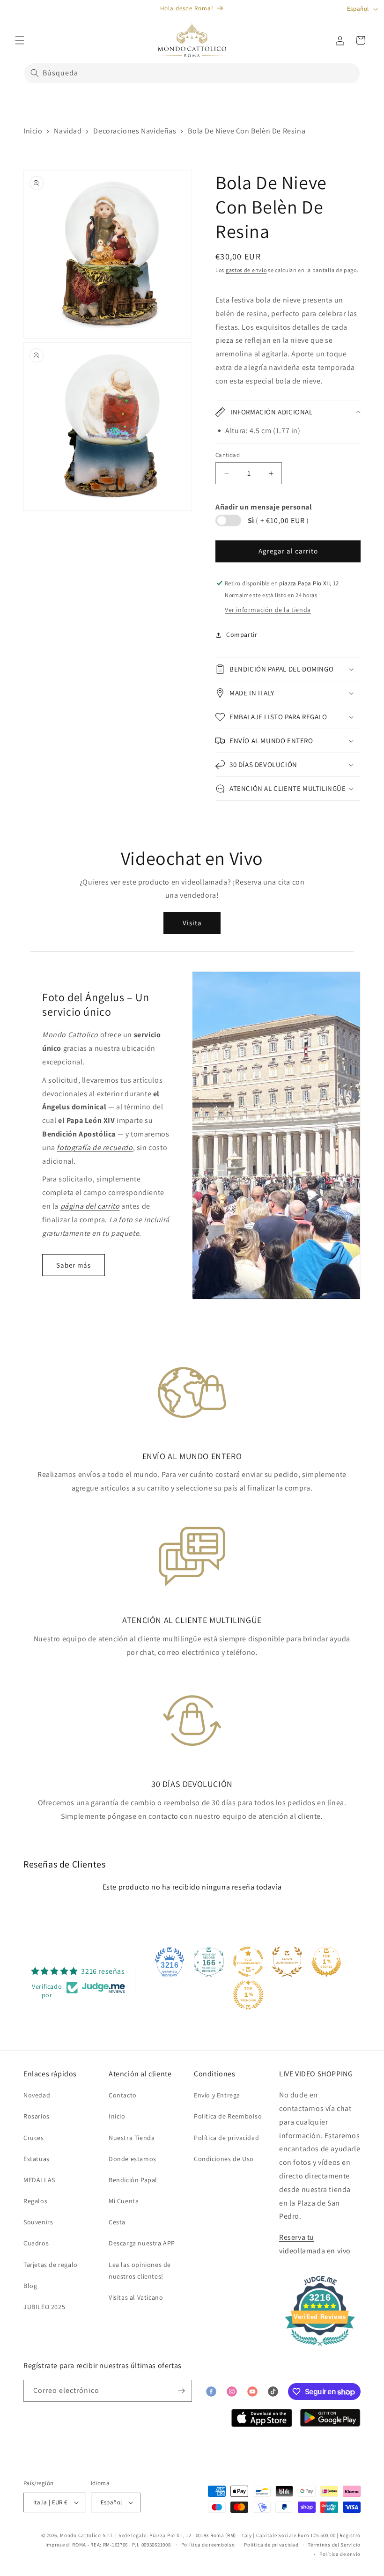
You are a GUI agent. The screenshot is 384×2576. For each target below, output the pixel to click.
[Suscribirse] (181, 2391)
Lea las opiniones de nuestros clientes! (140, 2270)
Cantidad (228, 455)
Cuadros (36, 2243)
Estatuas (37, 2159)
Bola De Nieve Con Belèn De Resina (247, 131)
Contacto (123, 2095)
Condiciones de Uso (224, 2159)
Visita (192, 923)
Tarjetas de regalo (51, 2265)
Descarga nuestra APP (142, 2243)
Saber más (74, 1265)
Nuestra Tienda (132, 2138)
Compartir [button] (242, 635)
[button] (20, 40)
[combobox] (192, 73)
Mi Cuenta (124, 2201)
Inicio (33, 131)
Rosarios (37, 2116)
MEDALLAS (39, 2180)
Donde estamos (133, 2159)
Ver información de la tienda (268, 610)
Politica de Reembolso (228, 2116)
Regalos (35, 2201)
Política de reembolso (208, 2545)
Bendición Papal (133, 2180)
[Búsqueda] (35, 73)
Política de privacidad (226, 2138)
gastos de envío (246, 270)
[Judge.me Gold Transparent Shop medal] (248, 1962)
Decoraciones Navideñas (135, 131)
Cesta (117, 2222)
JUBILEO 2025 (44, 2307)
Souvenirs (38, 2222)
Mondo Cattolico (81, 2535)
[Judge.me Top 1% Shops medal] (326, 1962)
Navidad (68, 131)
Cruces (34, 2138)
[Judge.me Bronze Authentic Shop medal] (287, 1962)
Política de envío (340, 2554)
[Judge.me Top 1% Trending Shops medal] (248, 1995)
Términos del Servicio (334, 2545)
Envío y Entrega (217, 2095)
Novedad (37, 2095)
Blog (30, 2286)
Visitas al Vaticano (136, 2297)
